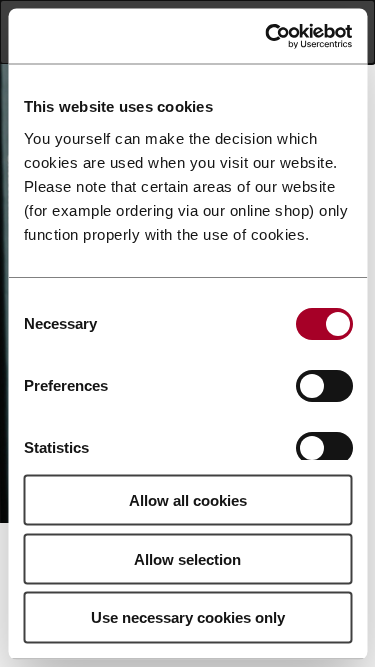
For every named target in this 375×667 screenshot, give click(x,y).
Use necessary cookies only (188, 617)
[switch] (323, 385)
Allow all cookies (188, 499)
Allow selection (187, 558)
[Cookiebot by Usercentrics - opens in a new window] (267, 36)
